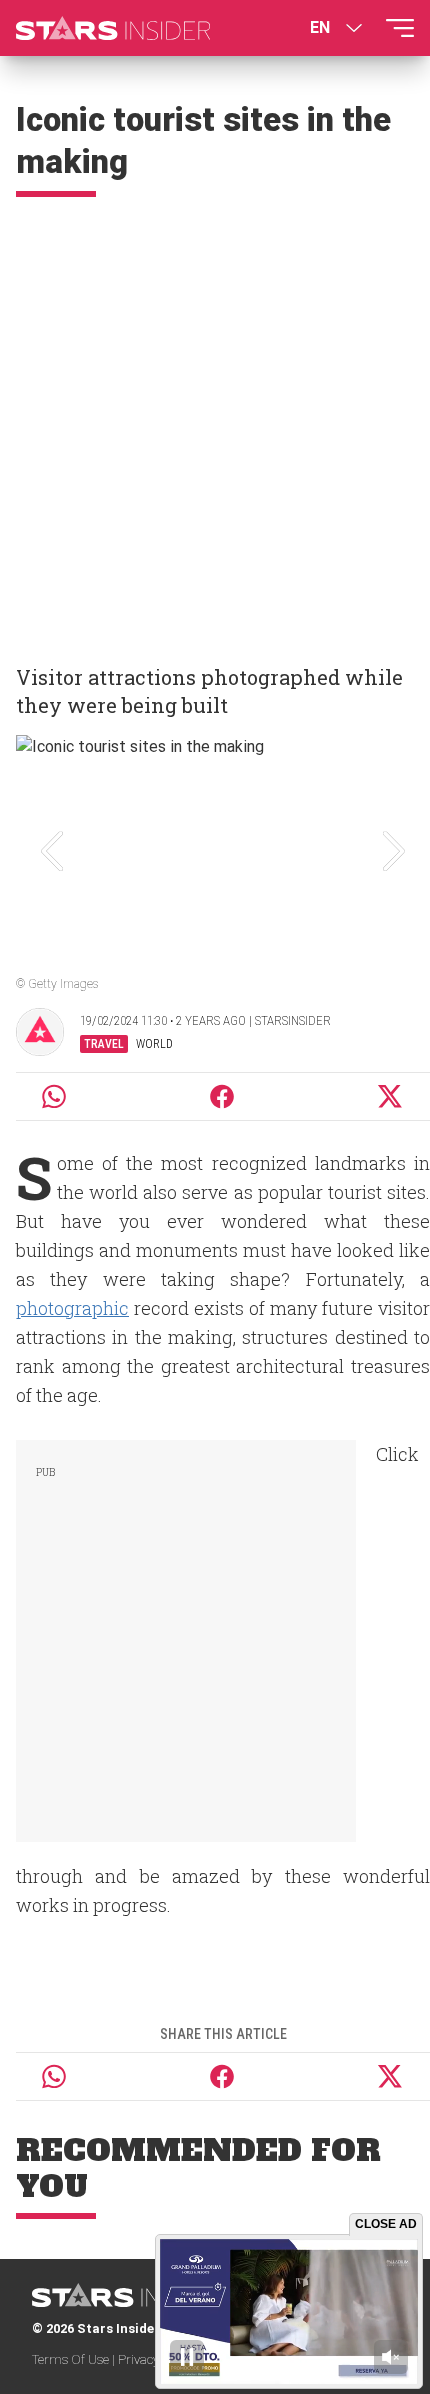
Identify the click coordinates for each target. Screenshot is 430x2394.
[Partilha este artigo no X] (391, 1096)
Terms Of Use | (75, 2359)
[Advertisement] (215, 422)
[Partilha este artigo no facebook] (222, 1096)
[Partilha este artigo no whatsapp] (54, 1096)
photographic (72, 1308)
